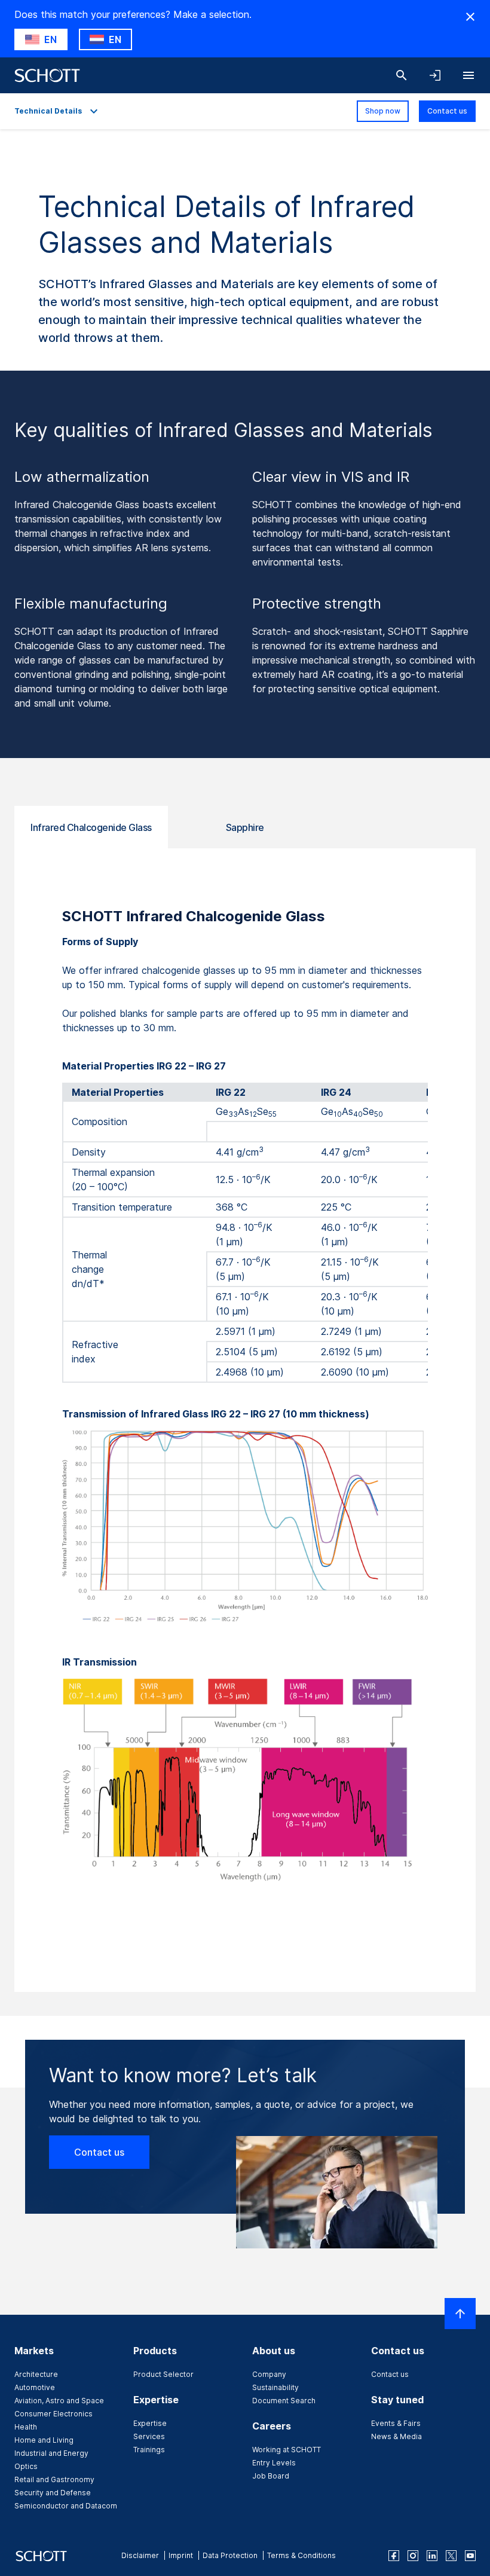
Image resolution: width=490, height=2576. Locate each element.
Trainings (149, 2450)
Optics (26, 2466)
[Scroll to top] (460, 2314)
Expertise (150, 2423)
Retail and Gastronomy (54, 2479)
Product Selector (163, 2374)
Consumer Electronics (53, 2414)
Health (26, 2427)
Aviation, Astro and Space (59, 2401)
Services (149, 2436)
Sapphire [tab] (245, 827)
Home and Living (44, 2440)
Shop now (383, 111)
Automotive (35, 2387)
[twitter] (451, 2556)
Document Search (284, 2401)
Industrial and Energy (51, 2453)
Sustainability (275, 2387)
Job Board (271, 2476)
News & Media (396, 2436)
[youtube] (470, 2556)
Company (269, 2374)
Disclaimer (140, 2555)
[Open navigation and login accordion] (435, 75)
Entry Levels (274, 2463)
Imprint (181, 2555)
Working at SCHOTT (287, 2450)
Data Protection (230, 2555)
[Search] (402, 75)
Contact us (447, 111)
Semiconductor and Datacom (66, 2506)
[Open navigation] (468, 75)
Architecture (36, 2374)
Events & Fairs (396, 2423)
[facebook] (394, 2556)
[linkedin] (432, 2556)
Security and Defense (53, 2493)
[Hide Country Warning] (470, 17)
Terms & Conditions (301, 2555)
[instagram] (413, 2556)
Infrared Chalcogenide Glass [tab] (91, 827)
